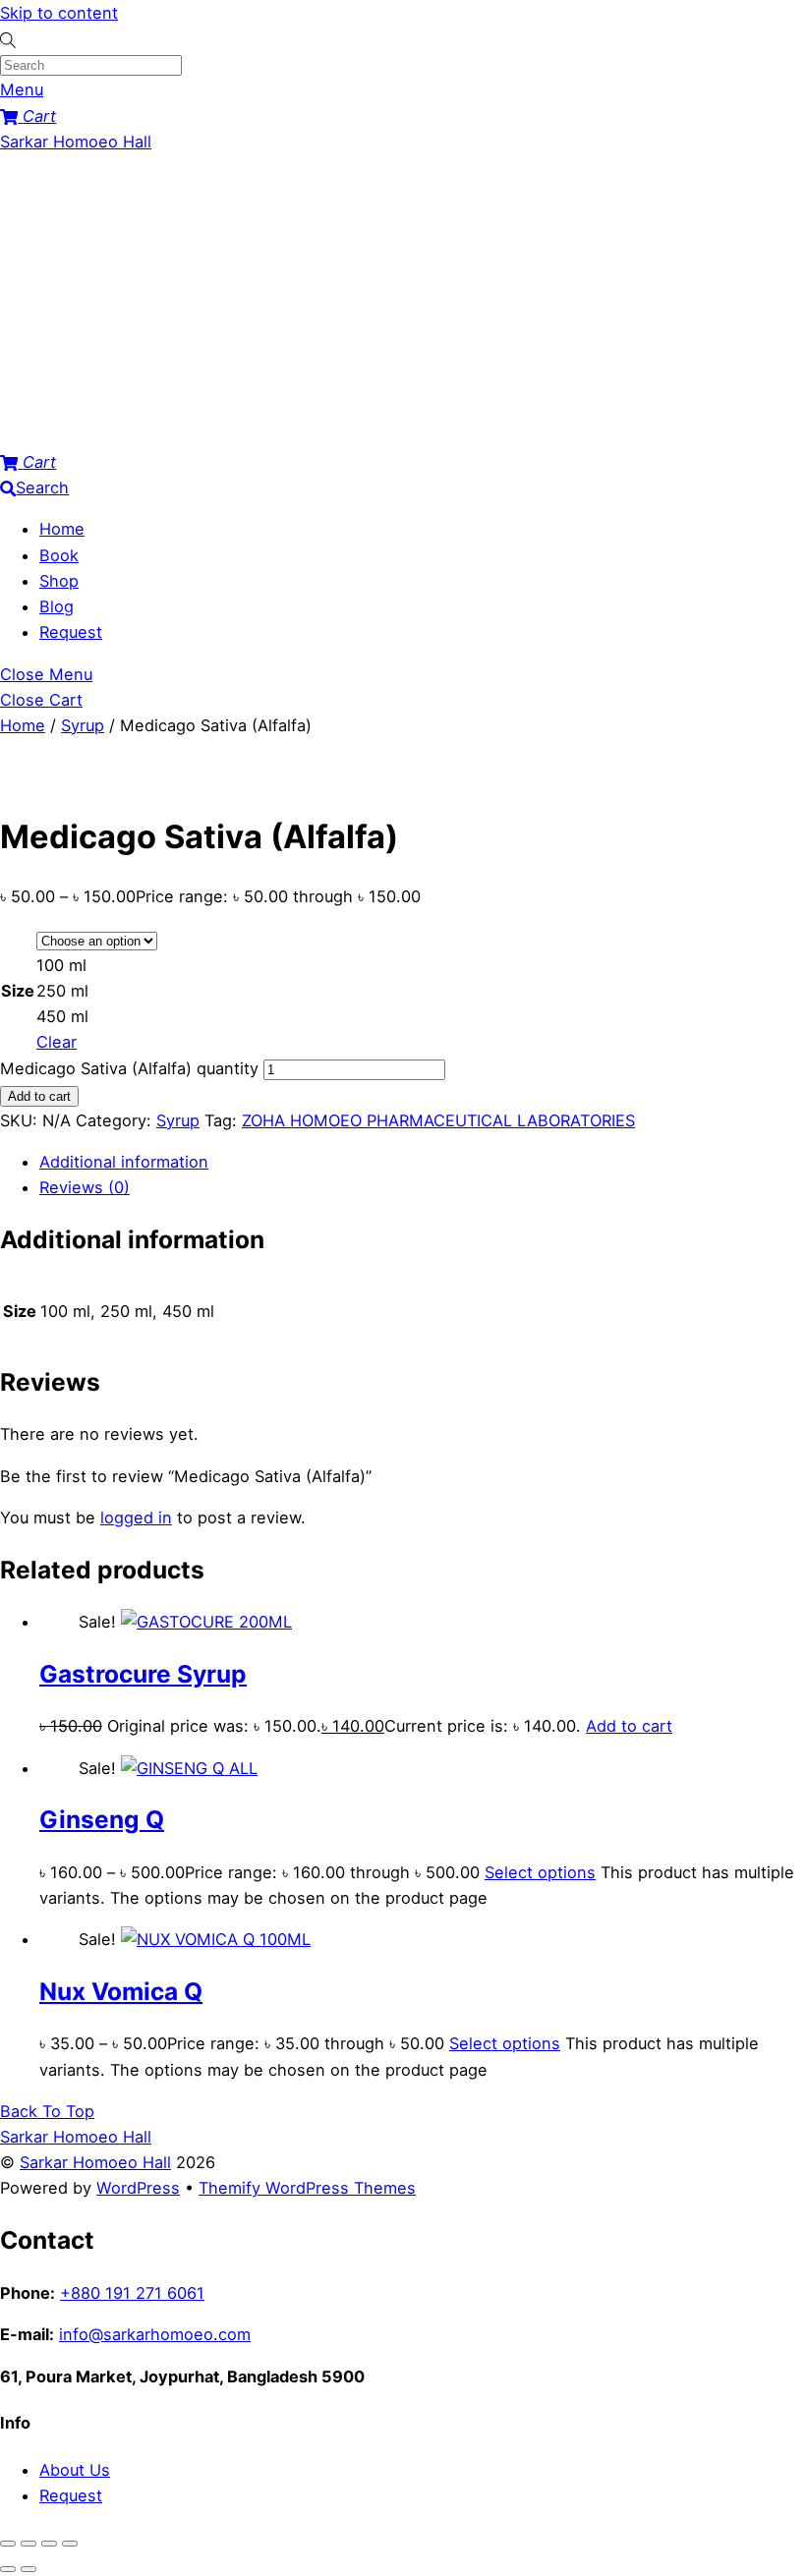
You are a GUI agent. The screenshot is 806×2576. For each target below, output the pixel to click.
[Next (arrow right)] (29, 2569)
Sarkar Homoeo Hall (95, 2162)
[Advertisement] (403, 302)
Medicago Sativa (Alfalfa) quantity (129, 1068)
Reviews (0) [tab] (85, 1187)
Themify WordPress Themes (307, 2188)
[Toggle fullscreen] (29, 2544)
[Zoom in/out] (8, 2544)
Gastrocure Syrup (143, 1674)
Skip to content (59, 13)
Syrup (83, 725)
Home (62, 529)
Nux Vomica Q (121, 1991)
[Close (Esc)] (70, 2544)
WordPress (138, 2188)
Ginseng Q (102, 1819)
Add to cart (39, 1096)
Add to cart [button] (629, 1726)
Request (71, 632)
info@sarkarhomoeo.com (155, 2334)
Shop (59, 581)
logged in (136, 1517)
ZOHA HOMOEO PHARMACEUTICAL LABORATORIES (438, 1120)
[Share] (49, 2544)
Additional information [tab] (124, 1162)
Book (59, 555)
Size (18, 991)
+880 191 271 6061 (132, 2293)
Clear (57, 1042)
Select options (540, 1872)
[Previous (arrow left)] (8, 2569)
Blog (57, 606)
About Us (75, 2470)
